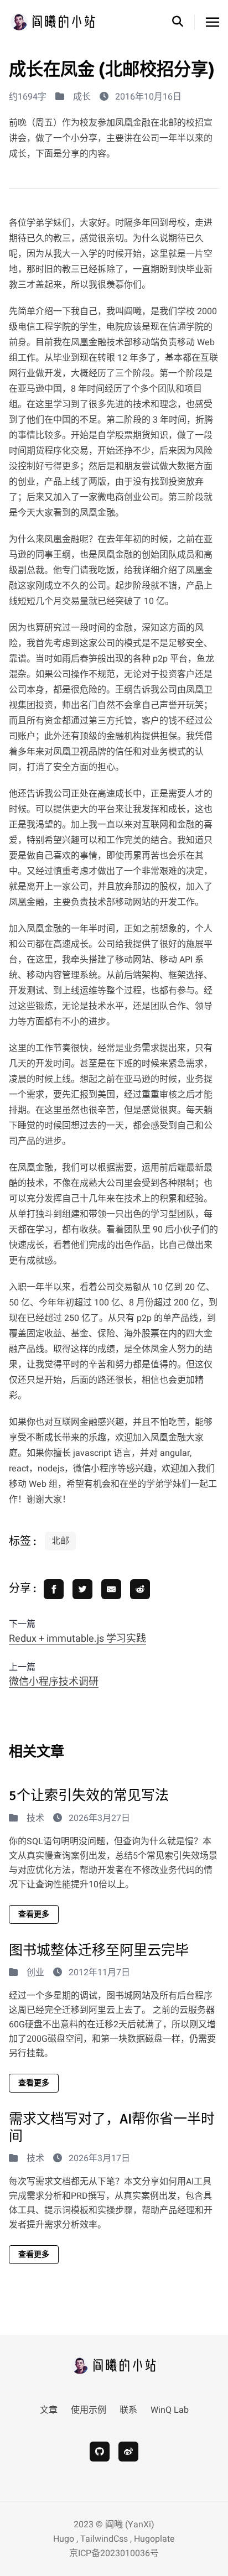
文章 (49, 2410)
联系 (128, 2410)
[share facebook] (54, 1589)
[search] (183, 22)
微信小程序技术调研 (54, 1682)
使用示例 (89, 2410)
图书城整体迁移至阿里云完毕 (99, 1950)
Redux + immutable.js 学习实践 (77, 1639)
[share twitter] (82, 1589)
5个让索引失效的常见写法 (89, 1795)
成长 (82, 97)
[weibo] (128, 2452)
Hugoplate (154, 2539)
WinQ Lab (170, 2410)
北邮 (60, 1541)
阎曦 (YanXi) (130, 2525)
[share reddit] (140, 1589)
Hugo (64, 2539)
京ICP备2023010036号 (114, 2553)
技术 (35, 1818)
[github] (100, 2452)
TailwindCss (104, 2539)
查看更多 (34, 1914)
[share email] (111, 1589)
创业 (35, 1973)
